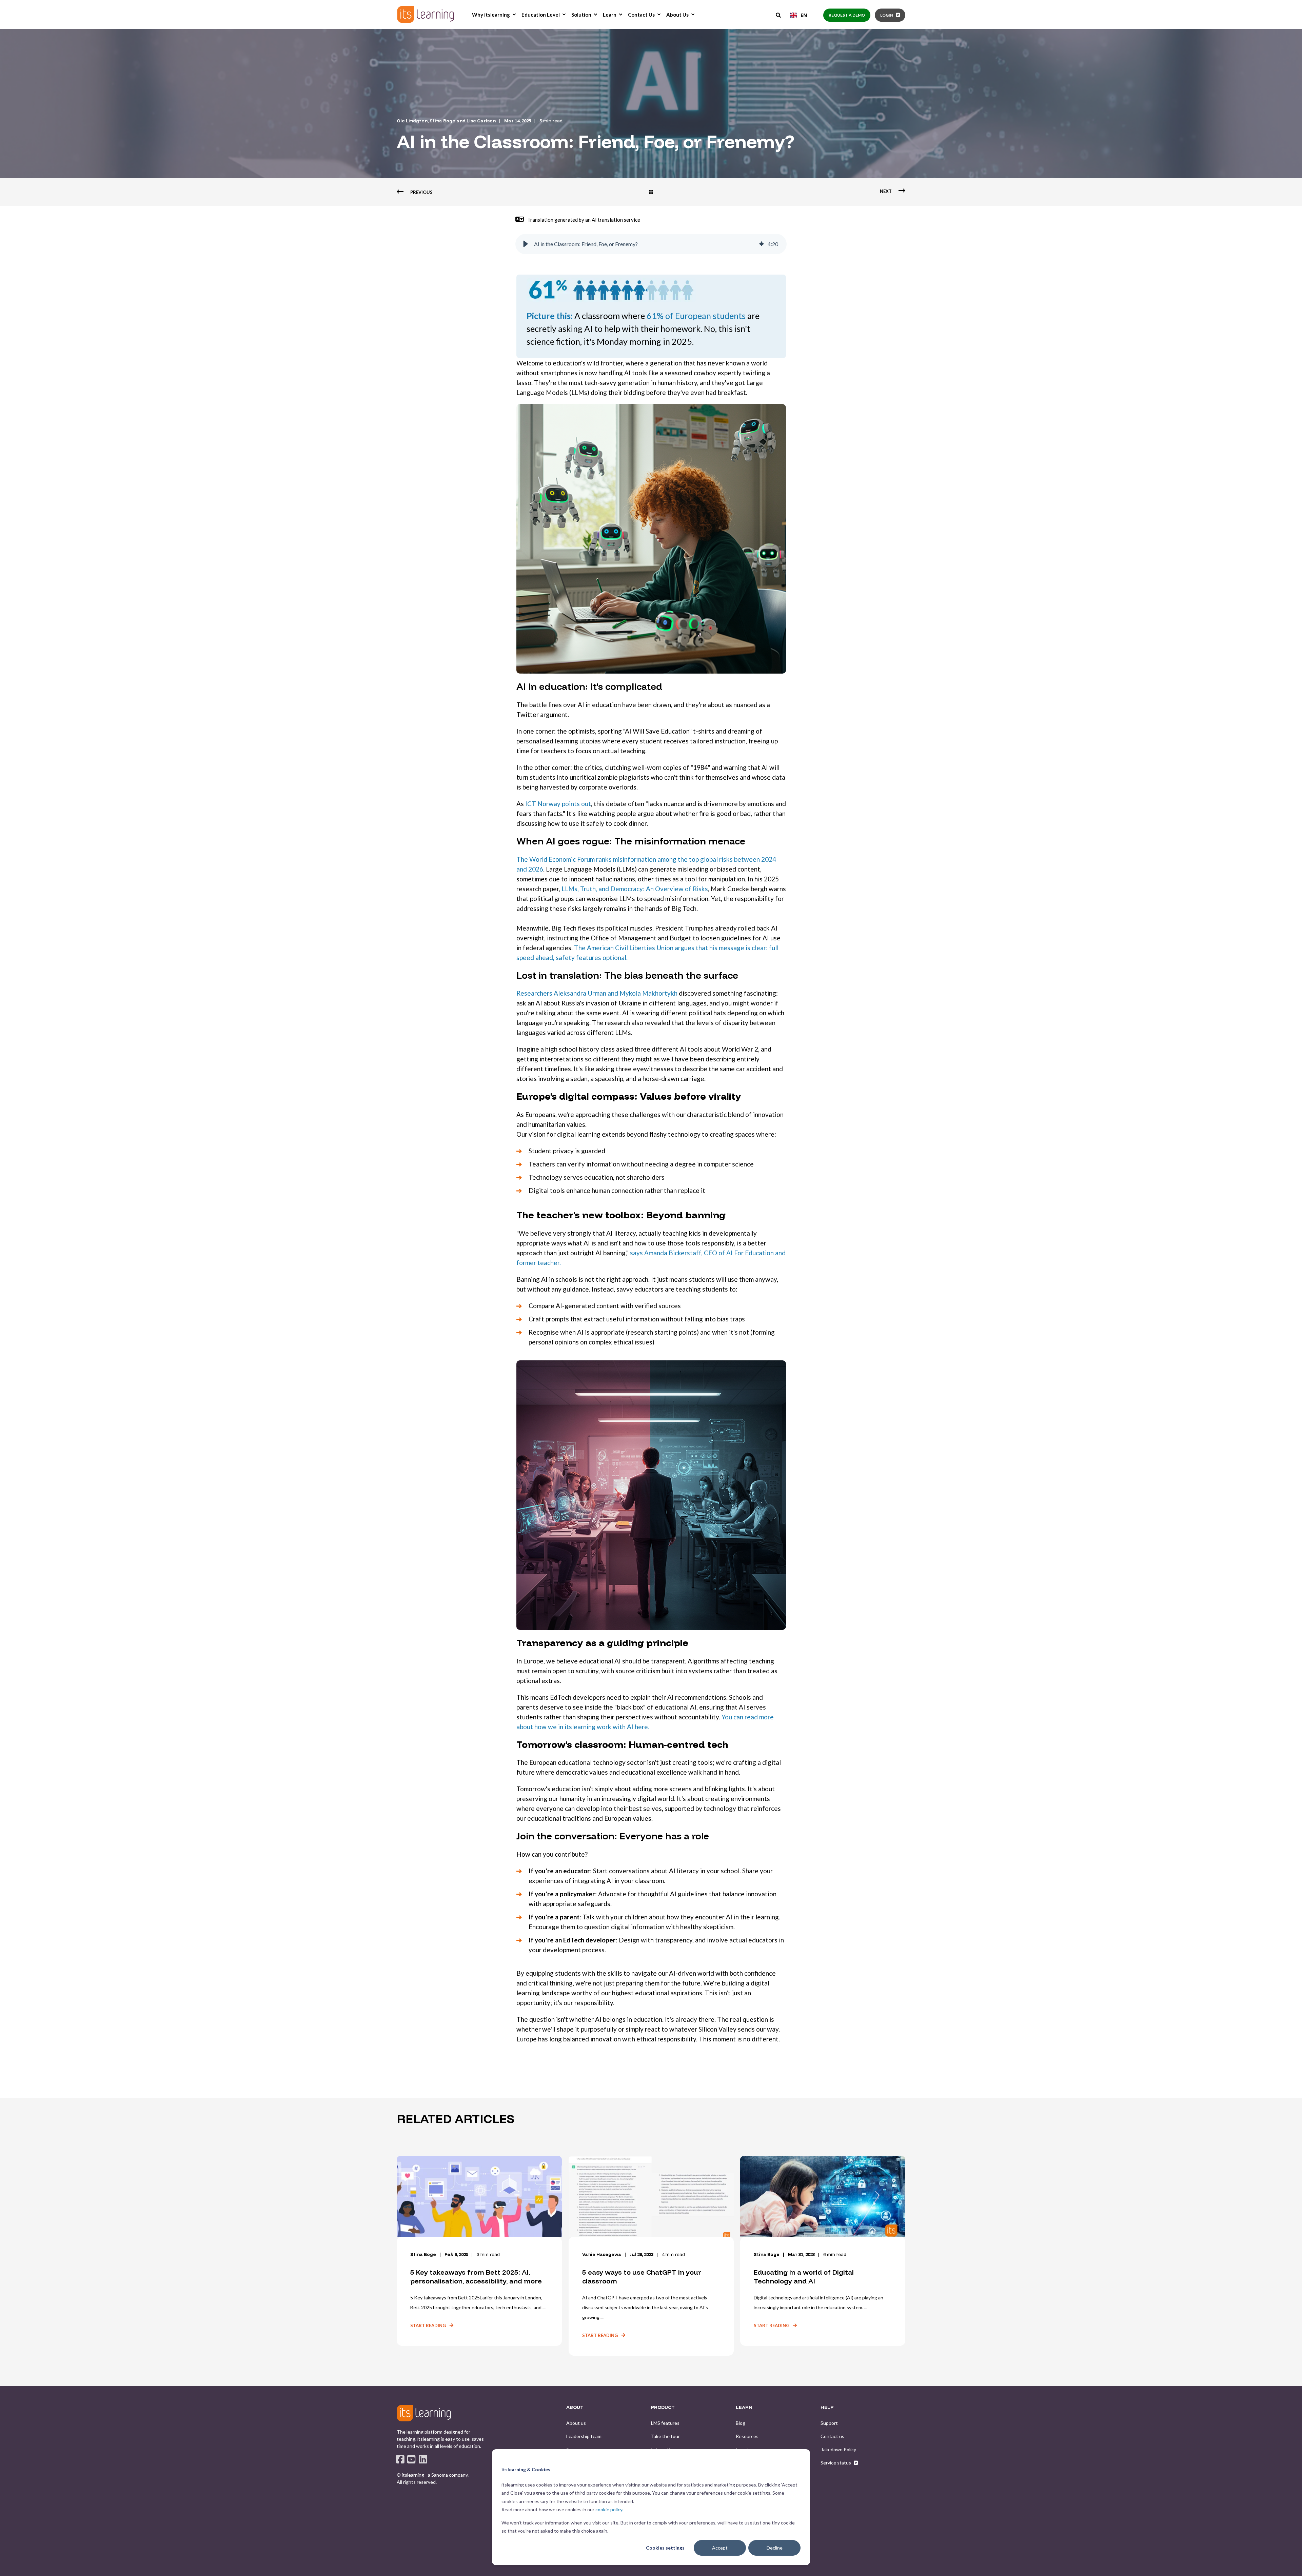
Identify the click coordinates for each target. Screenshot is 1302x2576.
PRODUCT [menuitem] (663, 2408)
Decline (775, 2548)
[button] (526, 244)
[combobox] (799, 15)
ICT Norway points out (558, 804)
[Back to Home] (426, 14)
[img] (762, 244)
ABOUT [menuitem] (575, 2408)
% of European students (696, 316)
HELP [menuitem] (827, 2408)
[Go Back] (651, 192)
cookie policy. (609, 2509)
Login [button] (887, 15)
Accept (720, 2548)
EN (804, 15)
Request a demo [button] (847, 15)
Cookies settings (665, 2548)
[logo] (424, 2413)
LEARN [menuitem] (744, 2408)
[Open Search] (779, 15)
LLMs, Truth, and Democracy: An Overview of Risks (635, 889)
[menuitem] (514, 15)
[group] (651, 244)
